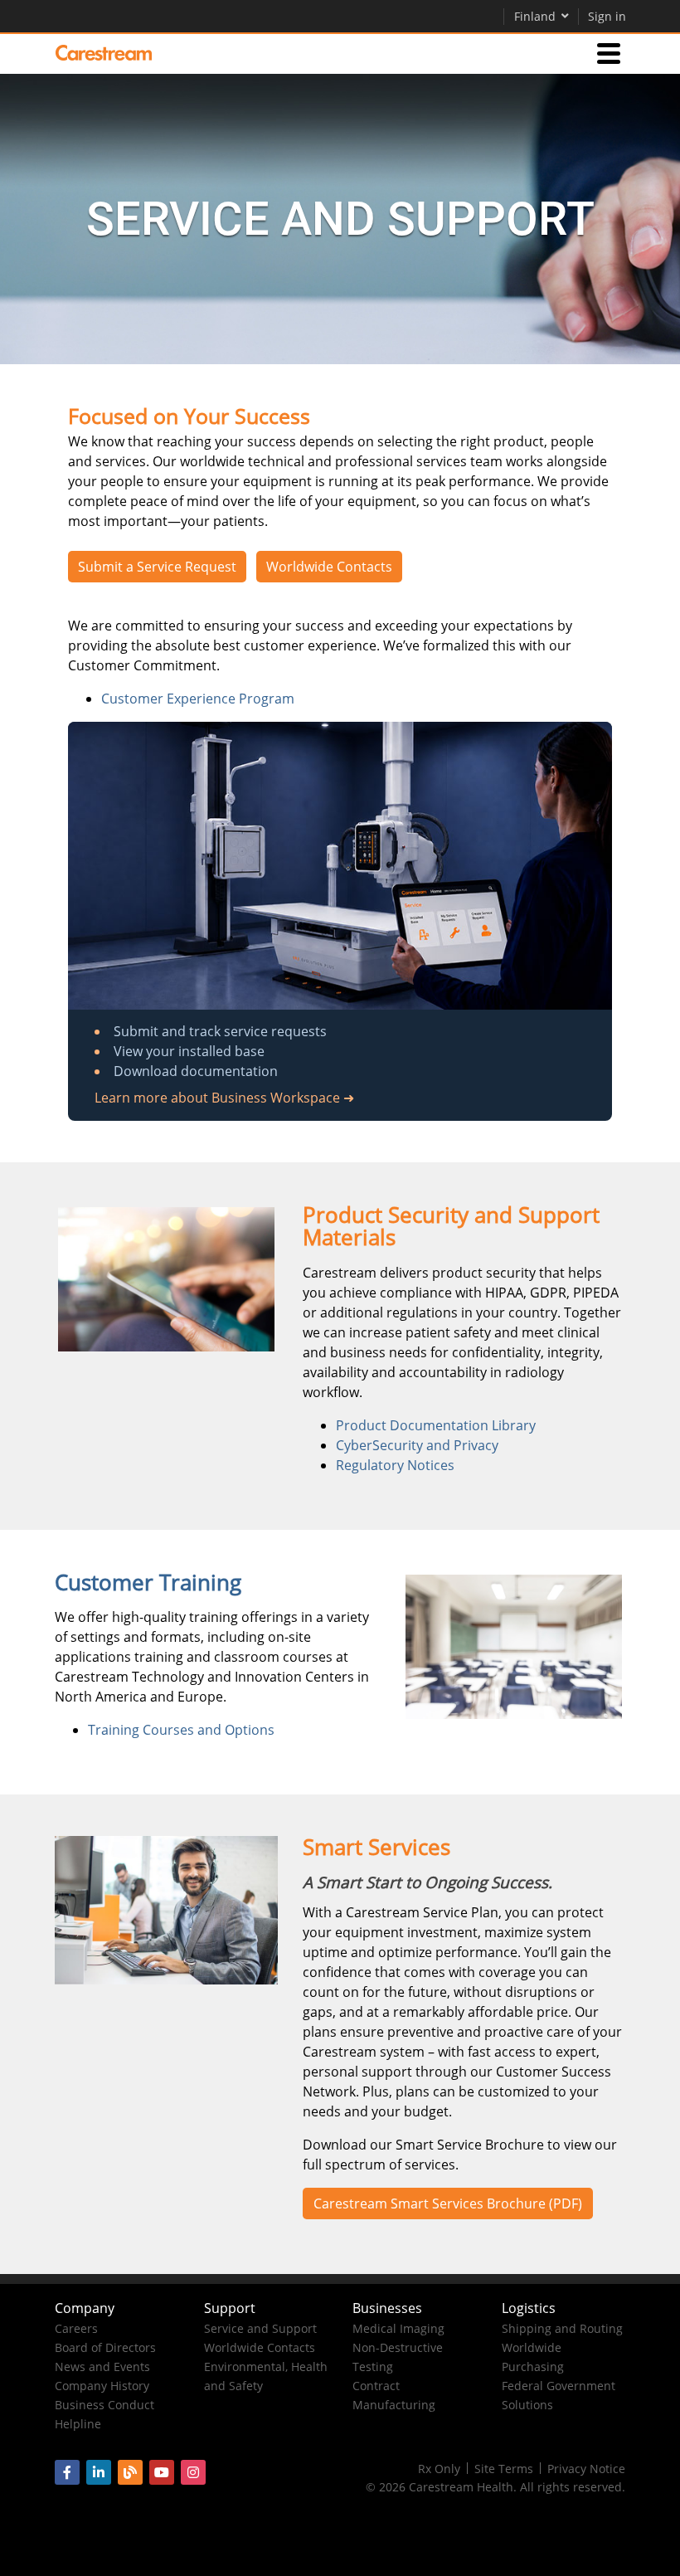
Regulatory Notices (395, 1465)
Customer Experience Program (198, 699)
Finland (535, 16)
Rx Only (439, 2469)
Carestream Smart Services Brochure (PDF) (448, 2203)
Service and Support (260, 2328)
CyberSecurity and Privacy (417, 1445)
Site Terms (504, 2469)
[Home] (104, 53)
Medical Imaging (398, 2328)
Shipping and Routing (562, 2328)
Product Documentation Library (436, 1425)
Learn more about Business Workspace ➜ (224, 1098)
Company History (102, 2386)
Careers (76, 2328)
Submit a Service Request (157, 567)
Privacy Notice (586, 2469)
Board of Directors (105, 2347)
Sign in (607, 16)
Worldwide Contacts (329, 567)
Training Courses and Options (181, 1730)
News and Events (102, 2367)
